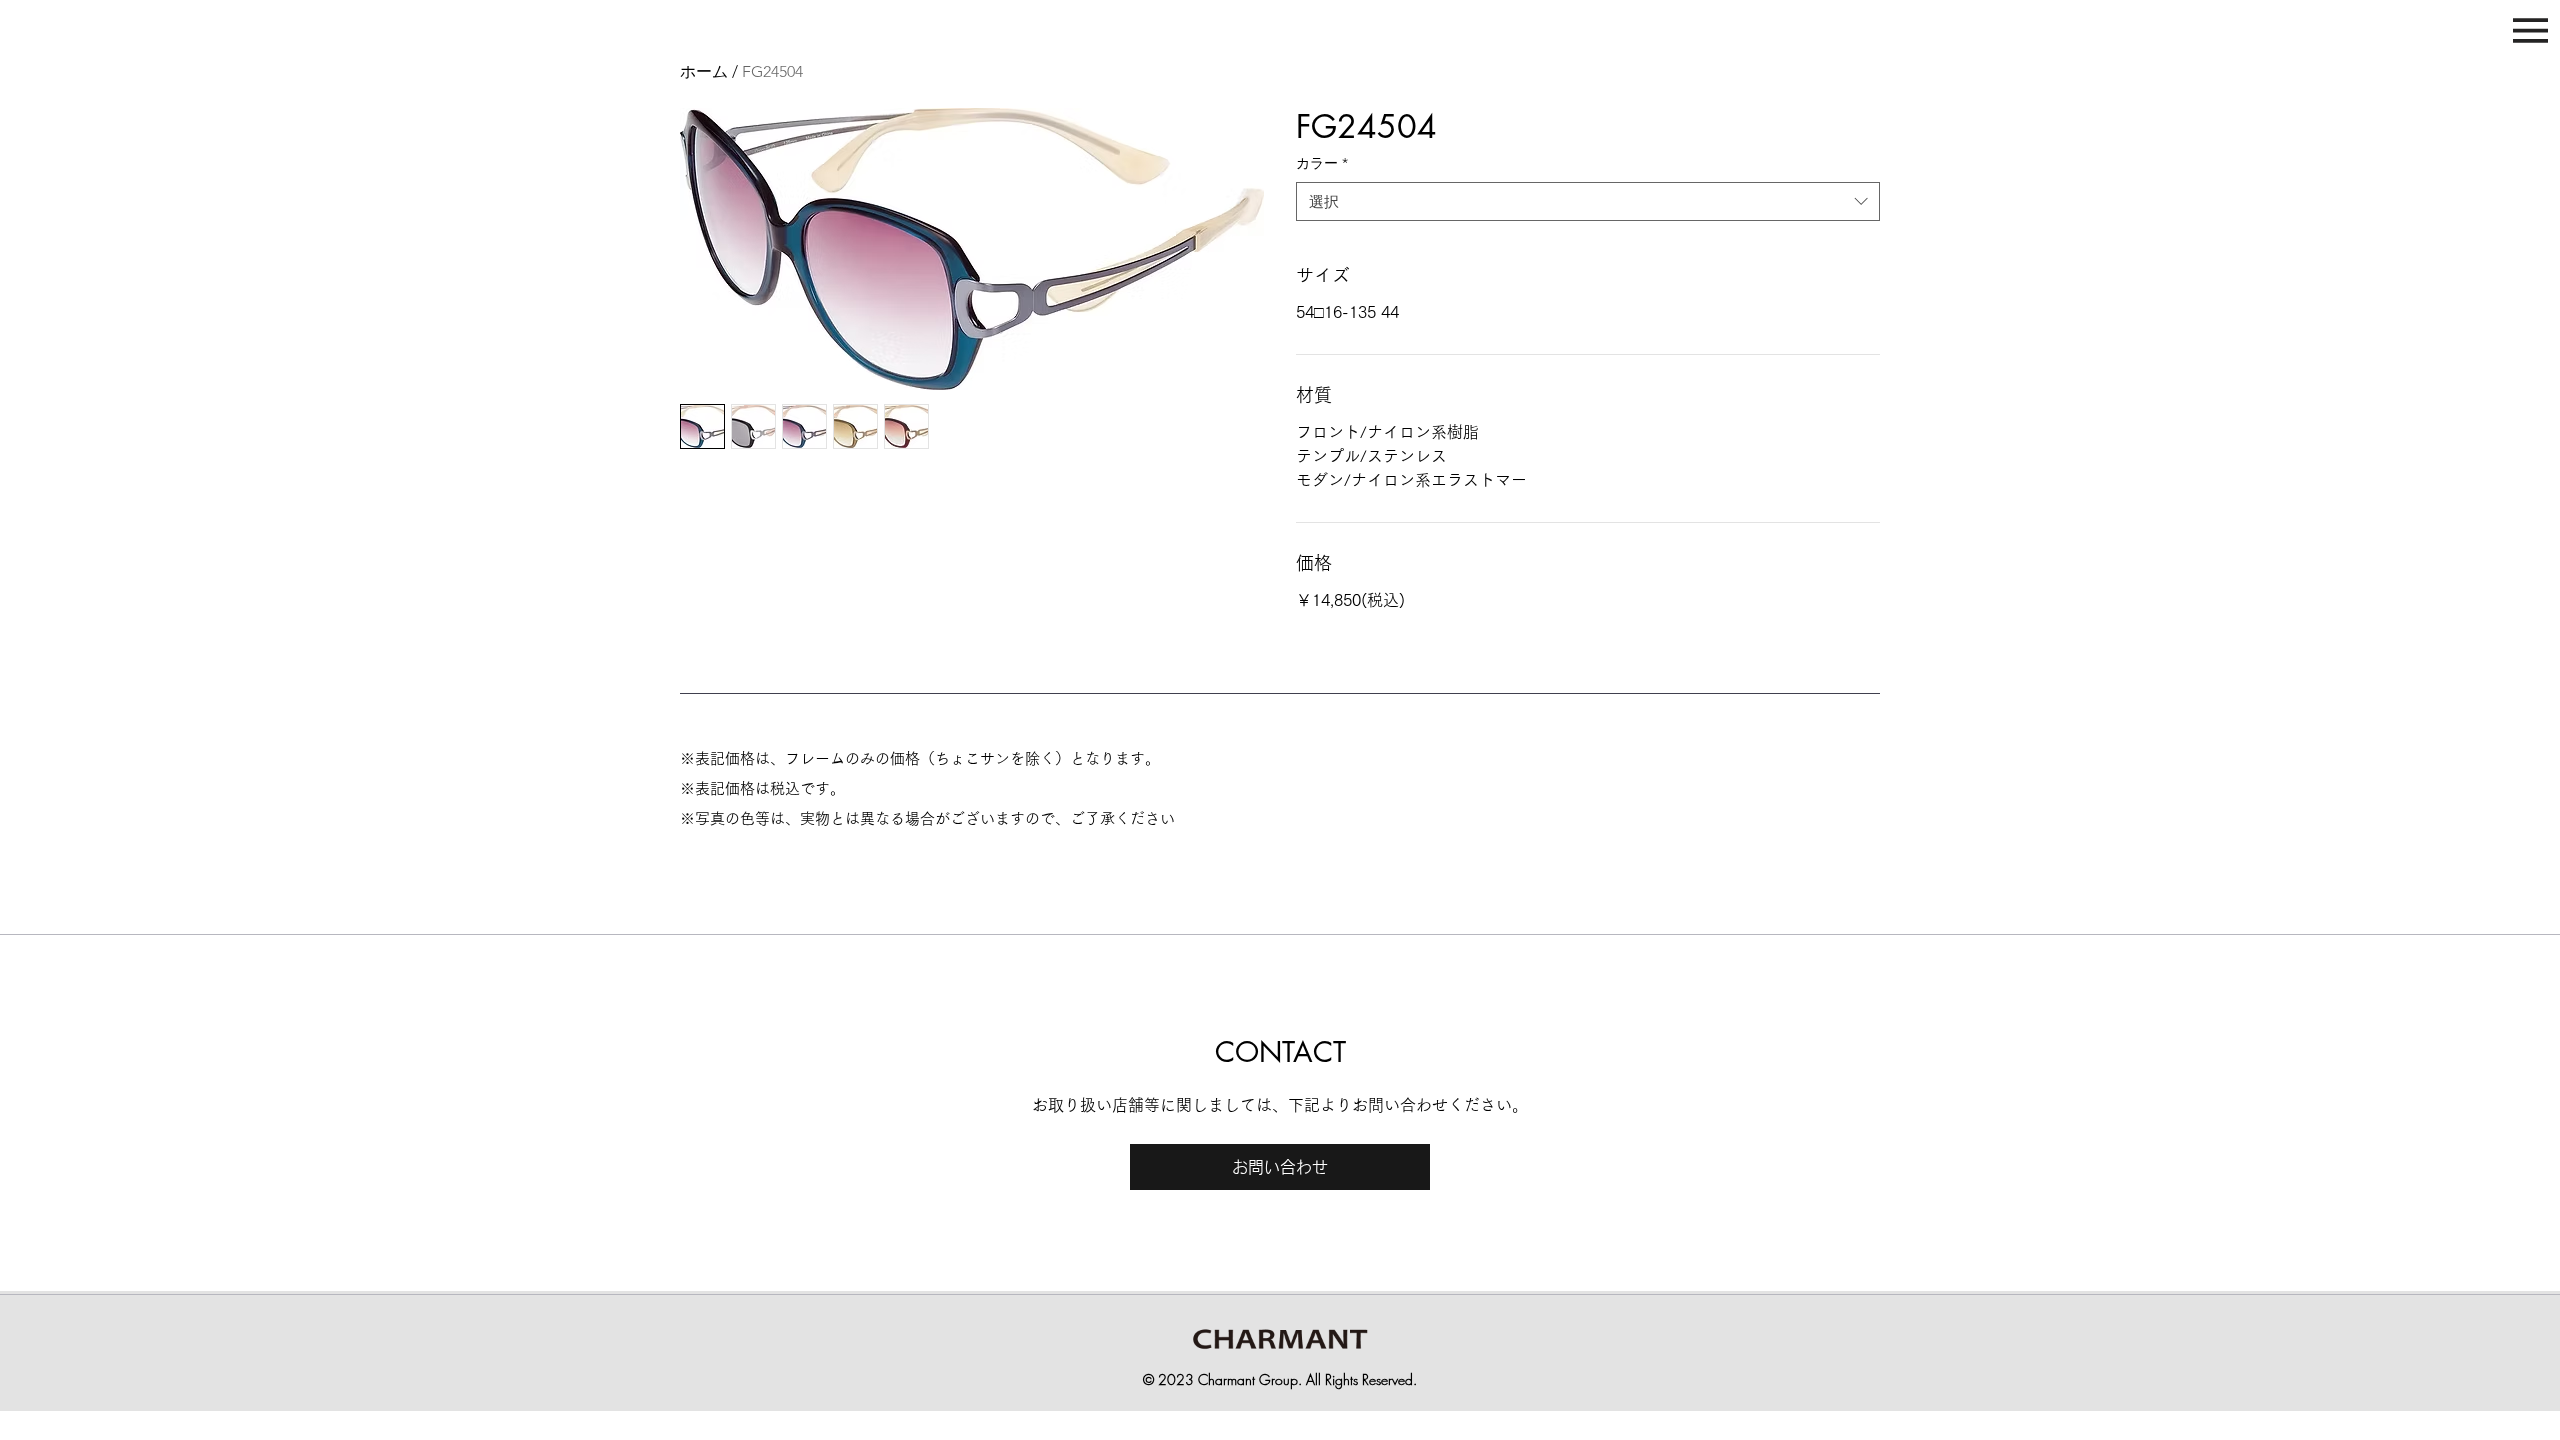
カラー (1322, 163)
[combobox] (1588, 201)
